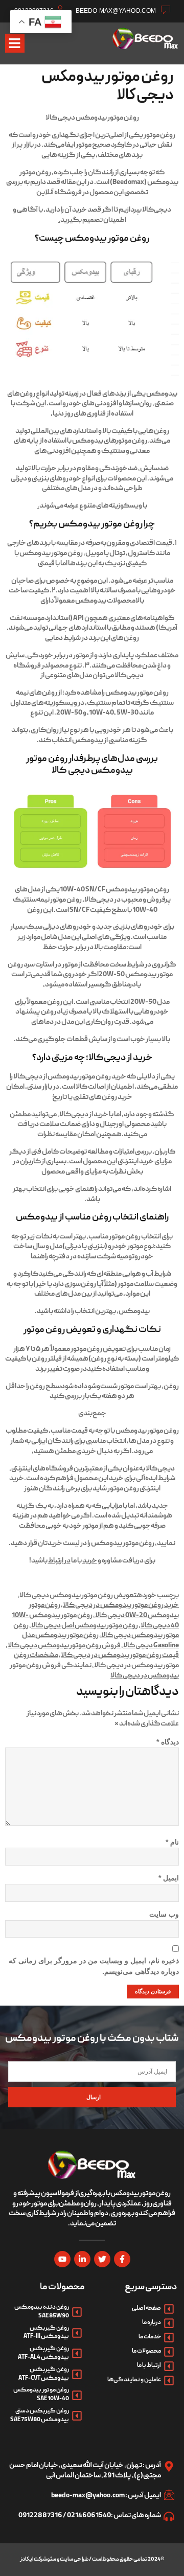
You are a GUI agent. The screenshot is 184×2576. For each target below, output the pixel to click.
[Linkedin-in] (82, 2259)
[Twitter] (102, 2259)
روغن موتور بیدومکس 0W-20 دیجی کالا (104, 1611)
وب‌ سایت (164, 1914)
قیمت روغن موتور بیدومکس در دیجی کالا (120, 1655)
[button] (15, 43)
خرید (90, 1561)
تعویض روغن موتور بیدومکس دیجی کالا (78, 1596)
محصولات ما (63, 2287)
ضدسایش (154, 469)
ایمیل (169, 1878)
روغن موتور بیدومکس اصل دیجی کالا (85, 1626)
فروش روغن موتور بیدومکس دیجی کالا (64, 1646)
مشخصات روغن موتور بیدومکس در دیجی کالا (96, 1661)
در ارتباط (59, 1561)
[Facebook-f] (122, 2259)
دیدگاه (168, 1742)
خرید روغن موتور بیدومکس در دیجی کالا (121, 1605)
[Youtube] (62, 2259)
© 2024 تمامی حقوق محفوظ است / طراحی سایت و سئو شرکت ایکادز (92, 2560)
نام (172, 1842)
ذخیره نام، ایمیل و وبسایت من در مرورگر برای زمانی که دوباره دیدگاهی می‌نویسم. (94, 1966)
